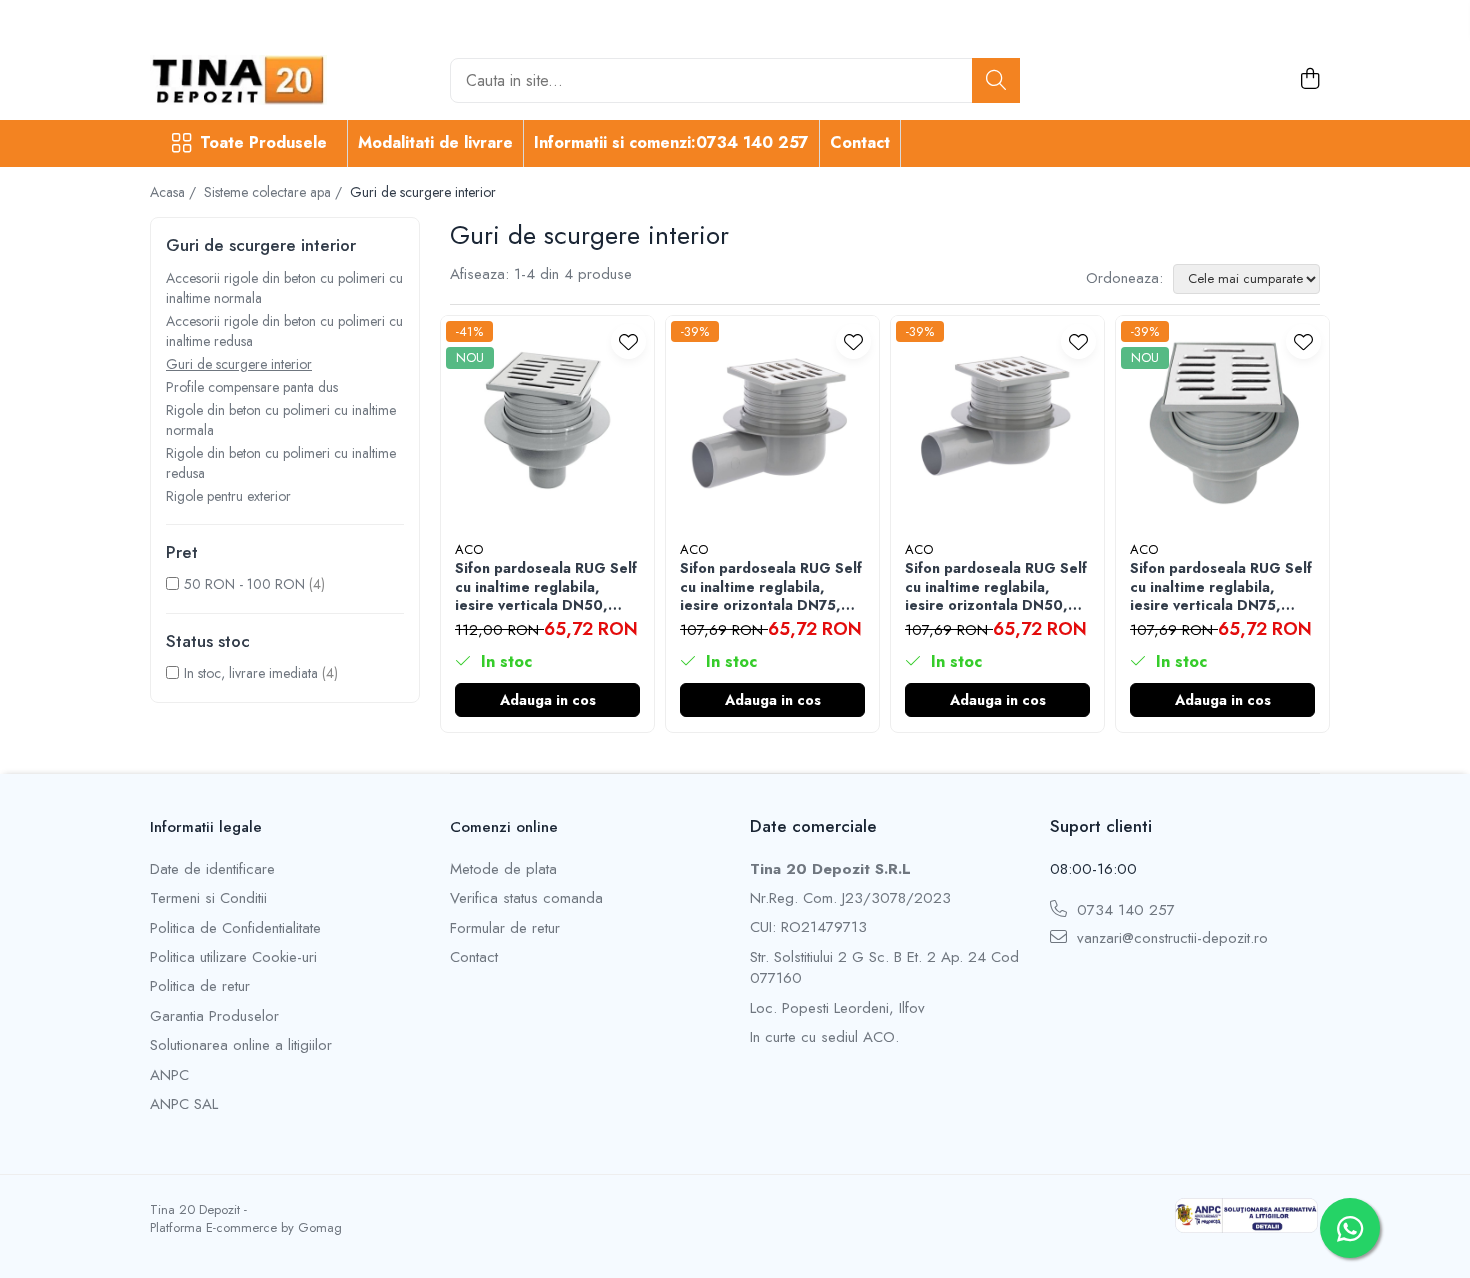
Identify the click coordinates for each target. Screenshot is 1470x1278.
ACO (469, 549)
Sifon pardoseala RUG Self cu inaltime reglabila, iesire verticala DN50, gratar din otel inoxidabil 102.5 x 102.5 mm (546, 586)
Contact (860, 142)
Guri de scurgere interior (239, 364)
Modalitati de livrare (435, 142)
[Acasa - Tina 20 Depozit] (250, 80)
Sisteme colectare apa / (275, 192)
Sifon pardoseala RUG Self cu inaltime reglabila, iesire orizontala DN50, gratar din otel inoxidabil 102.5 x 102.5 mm (996, 586)
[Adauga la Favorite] (628, 341)
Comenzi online (504, 827)
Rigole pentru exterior (228, 496)
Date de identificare (212, 869)
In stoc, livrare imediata (251, 673)
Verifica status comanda (526, 898)
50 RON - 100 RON (244, 584)
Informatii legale (206, 827)
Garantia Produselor (214, 1016)
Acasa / (175, 192)
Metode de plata (503, 869)
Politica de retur (200, 986)
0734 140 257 (1123, 910)
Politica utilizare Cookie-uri (233, 957)
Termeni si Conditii (208, 898)
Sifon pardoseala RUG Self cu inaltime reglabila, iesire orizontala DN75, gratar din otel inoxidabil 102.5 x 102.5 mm (771, 586)
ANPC (169, 1075)
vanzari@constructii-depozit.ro (1170, 938)
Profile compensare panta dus (252, 387)
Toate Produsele (263, 143)
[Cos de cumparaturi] (1309, 80)
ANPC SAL (184, 1104)
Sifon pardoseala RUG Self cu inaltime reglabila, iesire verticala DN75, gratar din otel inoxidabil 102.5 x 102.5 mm (1221, 586)
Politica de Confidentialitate (235, 928)
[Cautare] (996, 80)
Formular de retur (505, 928)
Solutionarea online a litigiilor (241, 1045)
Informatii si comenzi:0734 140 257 (671, 142)
